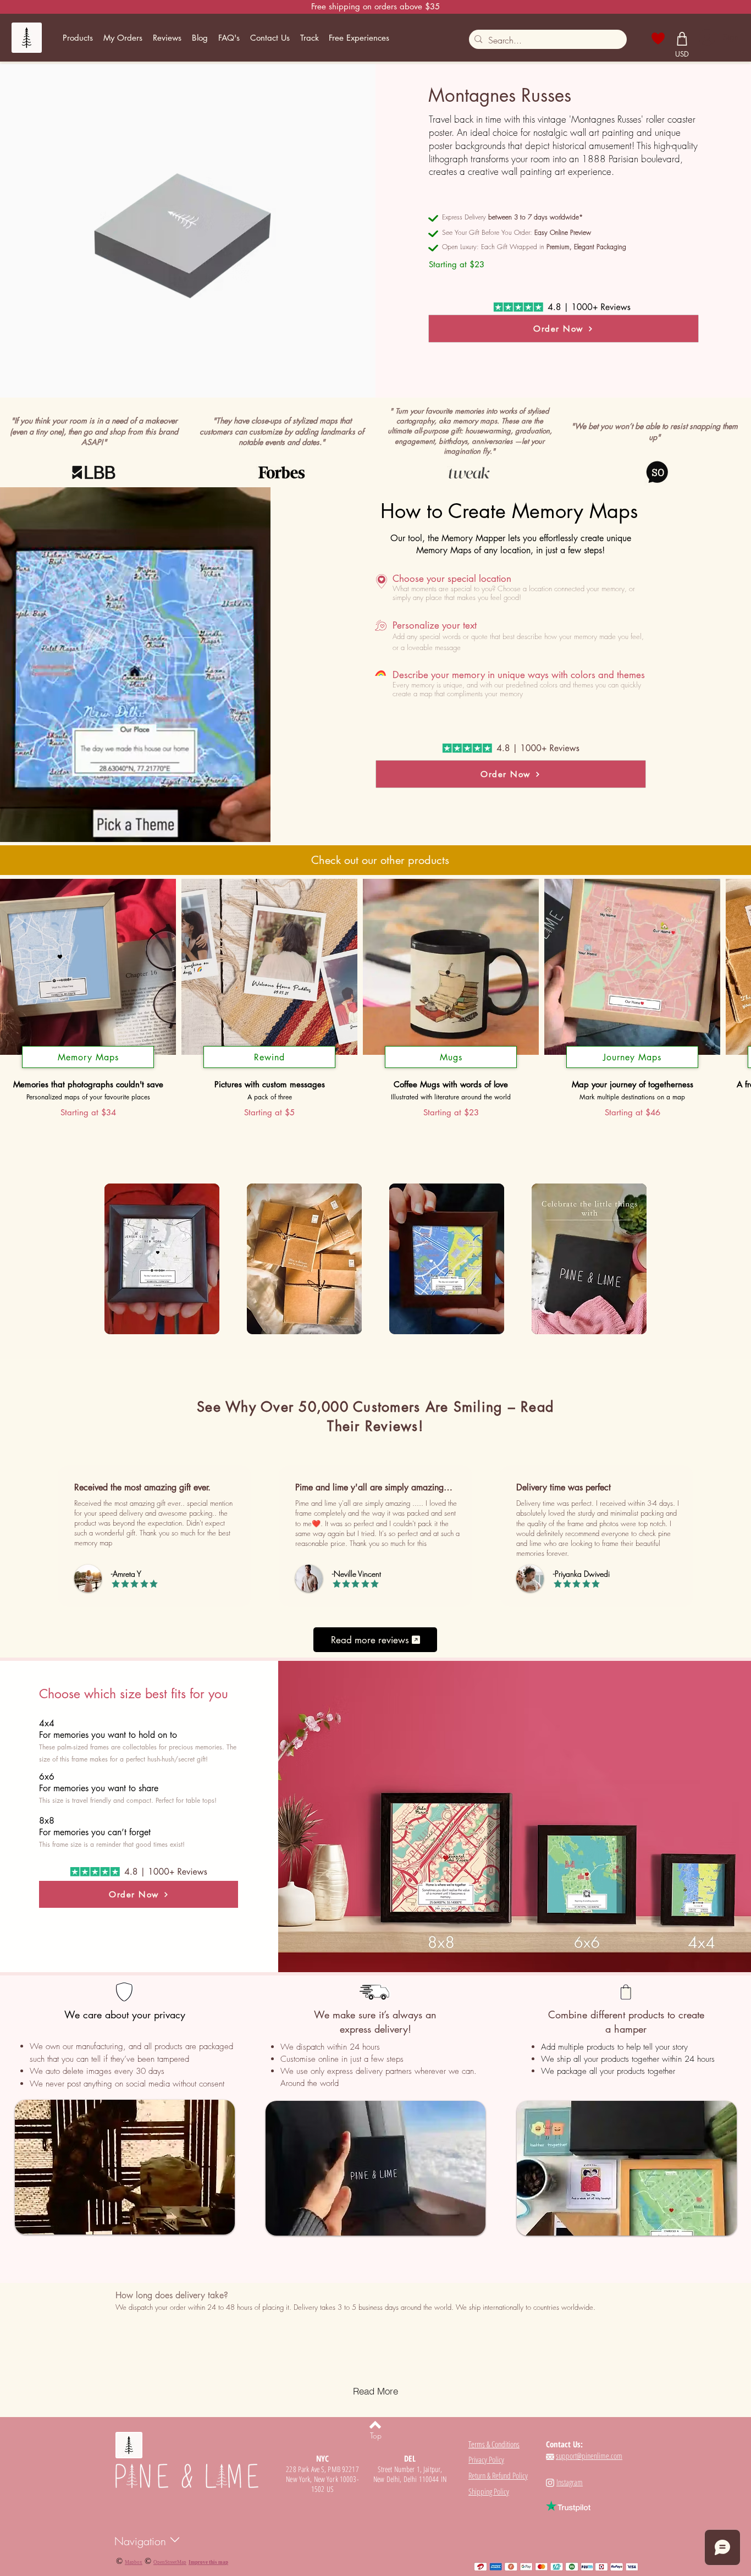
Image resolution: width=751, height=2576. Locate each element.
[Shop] (682, 38)
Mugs (451, 1057)
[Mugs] (451, 1068)
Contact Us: (564, 2444)
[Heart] (658, 38)
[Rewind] (269, 1068)
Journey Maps (632, 1057)
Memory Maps (88, 1057)
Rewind (269, 1057)
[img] (162, 1260)
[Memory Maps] (88, 1068)
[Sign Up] (706, 37)
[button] (78, 38)
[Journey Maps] (632, 1068)
